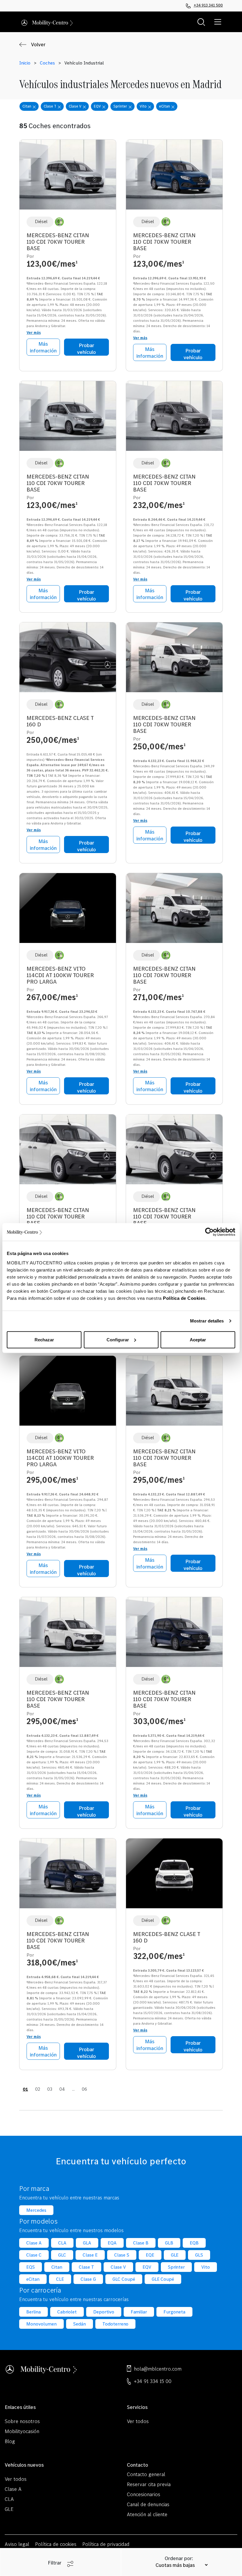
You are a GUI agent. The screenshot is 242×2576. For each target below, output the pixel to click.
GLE (175, 2255)
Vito (206, 2267)
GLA (87, 2243)
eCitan (33, 2279)
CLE (60, 2279)
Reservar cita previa (149, 2484)
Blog (10, 2441)
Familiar (139, 2312)
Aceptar (198, 1339)
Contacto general (146, 2474)
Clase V (118, 2267)
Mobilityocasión (22, 2431)
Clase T (86, 2267)
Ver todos (138, 2421)
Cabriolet (67, 2312)
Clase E (90, 2255)
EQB (194, 2243)
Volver (38, 44)
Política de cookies (56, 2544)
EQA (112, 2243)
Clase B (141, 2243)
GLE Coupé (163, 2279)
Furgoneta (174, 2312)
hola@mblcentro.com (158, 2369)
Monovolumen (41, 2324)
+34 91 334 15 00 (153, 2381)
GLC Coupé (124, 2279)
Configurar (118, 1339)
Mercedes (36, 2210)
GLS (199, 2255)
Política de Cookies (184, 1298)
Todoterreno (116, 2324)
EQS (31, 2267)
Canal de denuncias (148, 2504)
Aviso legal (17, 2544)
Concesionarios (144, 2494)
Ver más (34, 333)
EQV (147, 2267)
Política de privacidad (106, 2544)
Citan (57, 2267)
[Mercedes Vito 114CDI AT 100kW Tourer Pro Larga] (68, 910)
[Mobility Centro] (47, 22)
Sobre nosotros (22, 2421)
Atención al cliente (147, 2514)
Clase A (34, 2243)
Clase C (34, 2255)
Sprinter (176, 2267)
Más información (43, 347)
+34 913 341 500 (208, 5)
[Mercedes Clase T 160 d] (68, 660)
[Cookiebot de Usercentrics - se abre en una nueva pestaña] (209, 1232)
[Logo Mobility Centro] (42, 2368)
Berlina (33, 2312)
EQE (150, 2255)
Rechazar (44, 1339)
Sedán (80, 2324)
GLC (62, 2255)
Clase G (88, 2279)
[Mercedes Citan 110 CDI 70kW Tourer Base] (68, 177)
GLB (169, 2243)
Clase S (122, 2255)
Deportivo (104, 2312)
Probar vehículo (86, 349)
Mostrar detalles (207, 1321)
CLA (62, 2243)
